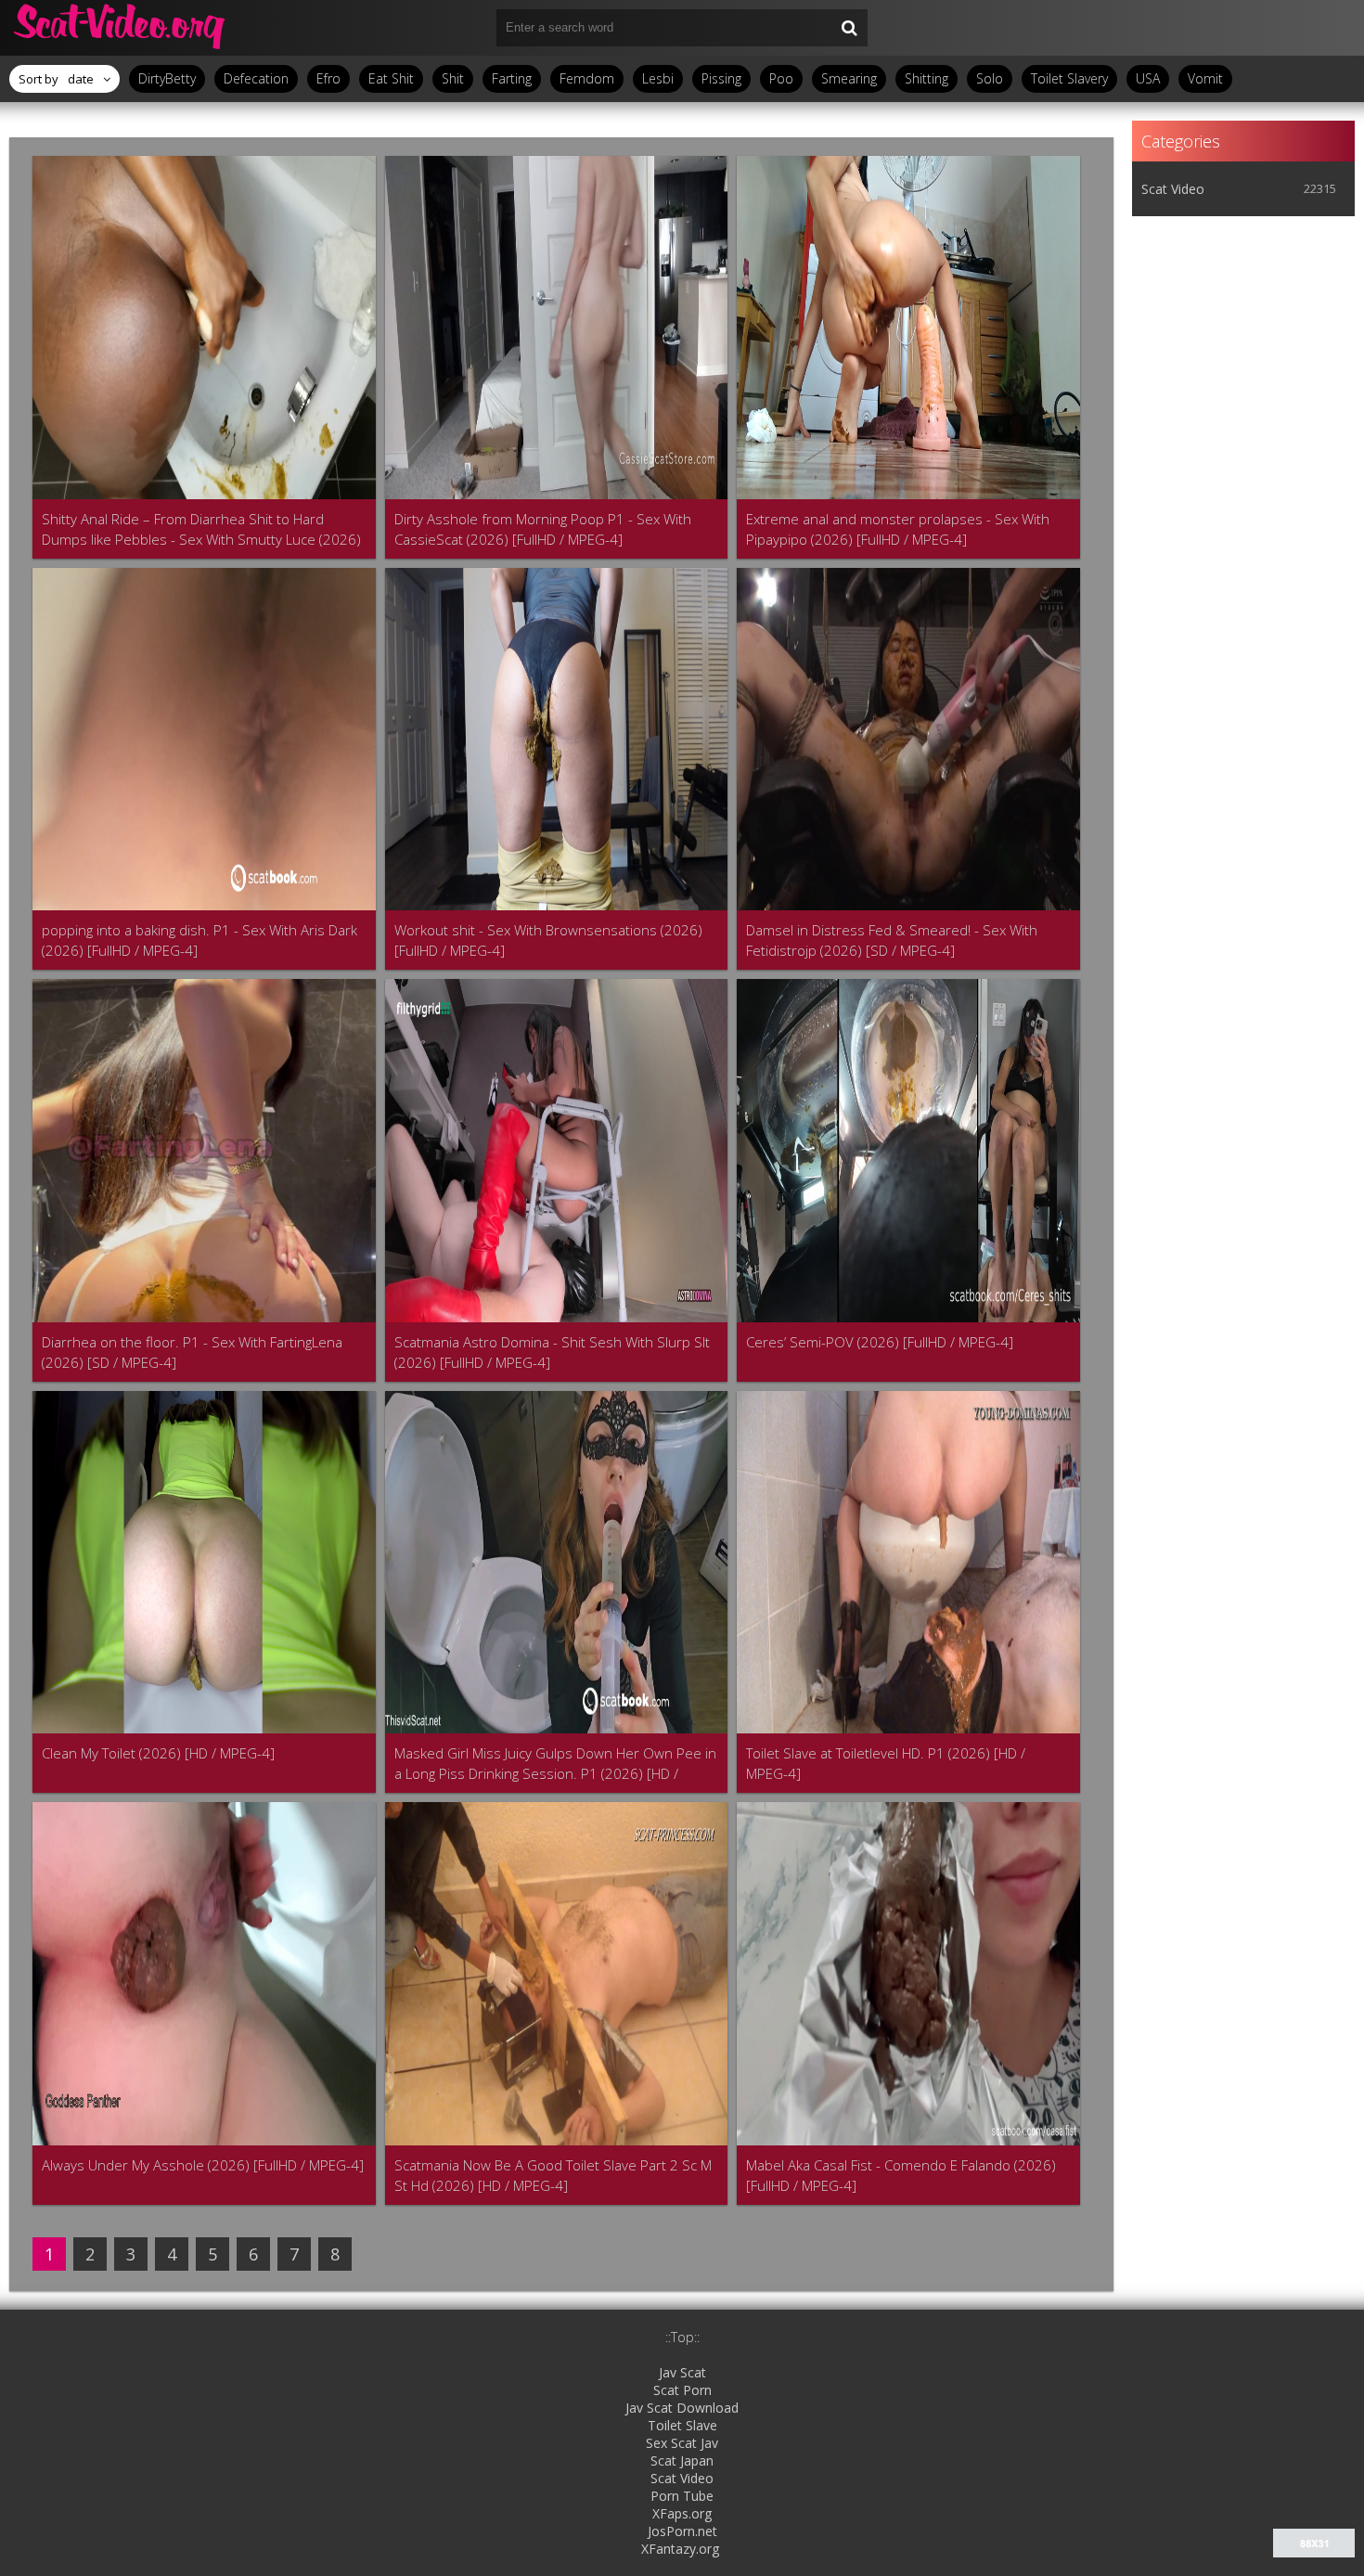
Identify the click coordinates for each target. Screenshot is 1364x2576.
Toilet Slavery (1069, 78)
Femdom (587, 78)
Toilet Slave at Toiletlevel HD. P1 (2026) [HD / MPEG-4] (886, 1763)
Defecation (256, 78)
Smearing (849, 78)
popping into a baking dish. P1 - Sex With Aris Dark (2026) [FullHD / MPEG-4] (199, 940)
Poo (781, 78)
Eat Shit (391, 78)
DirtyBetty (167, 78)
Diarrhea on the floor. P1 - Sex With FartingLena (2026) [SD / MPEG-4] (192, 1352)
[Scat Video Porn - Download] (121, 28)
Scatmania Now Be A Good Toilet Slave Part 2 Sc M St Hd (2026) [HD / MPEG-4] (553, 2175)
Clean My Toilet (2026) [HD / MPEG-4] (158, 1753)
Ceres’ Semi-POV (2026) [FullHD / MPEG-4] (880, 1342)
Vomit (1205, 78)
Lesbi (658, 78)
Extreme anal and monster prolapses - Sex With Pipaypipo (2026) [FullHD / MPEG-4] (898, 529)
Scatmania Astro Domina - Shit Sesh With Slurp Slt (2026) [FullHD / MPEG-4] (552, 1352)
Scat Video (1173, 189)
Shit (453, 78)
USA (1148, 78)
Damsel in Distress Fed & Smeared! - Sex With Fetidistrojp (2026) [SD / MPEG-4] (892, 940)
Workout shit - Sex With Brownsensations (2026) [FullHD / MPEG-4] (548, 940)
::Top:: (682, 2337)
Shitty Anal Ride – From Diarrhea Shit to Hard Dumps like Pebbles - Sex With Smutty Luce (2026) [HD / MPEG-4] (201, 529)
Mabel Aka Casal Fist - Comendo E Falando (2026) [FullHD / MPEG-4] (901, 2175)
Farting (512, 78)
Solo (990, 78)
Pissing (721, 78)
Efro (328, 78)
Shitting (926, 78)
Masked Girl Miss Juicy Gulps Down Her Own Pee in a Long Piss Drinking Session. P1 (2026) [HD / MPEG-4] (555, 1764)
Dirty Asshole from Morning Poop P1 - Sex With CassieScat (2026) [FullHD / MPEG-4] (543, 529)
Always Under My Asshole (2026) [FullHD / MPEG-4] (203, 2165)
